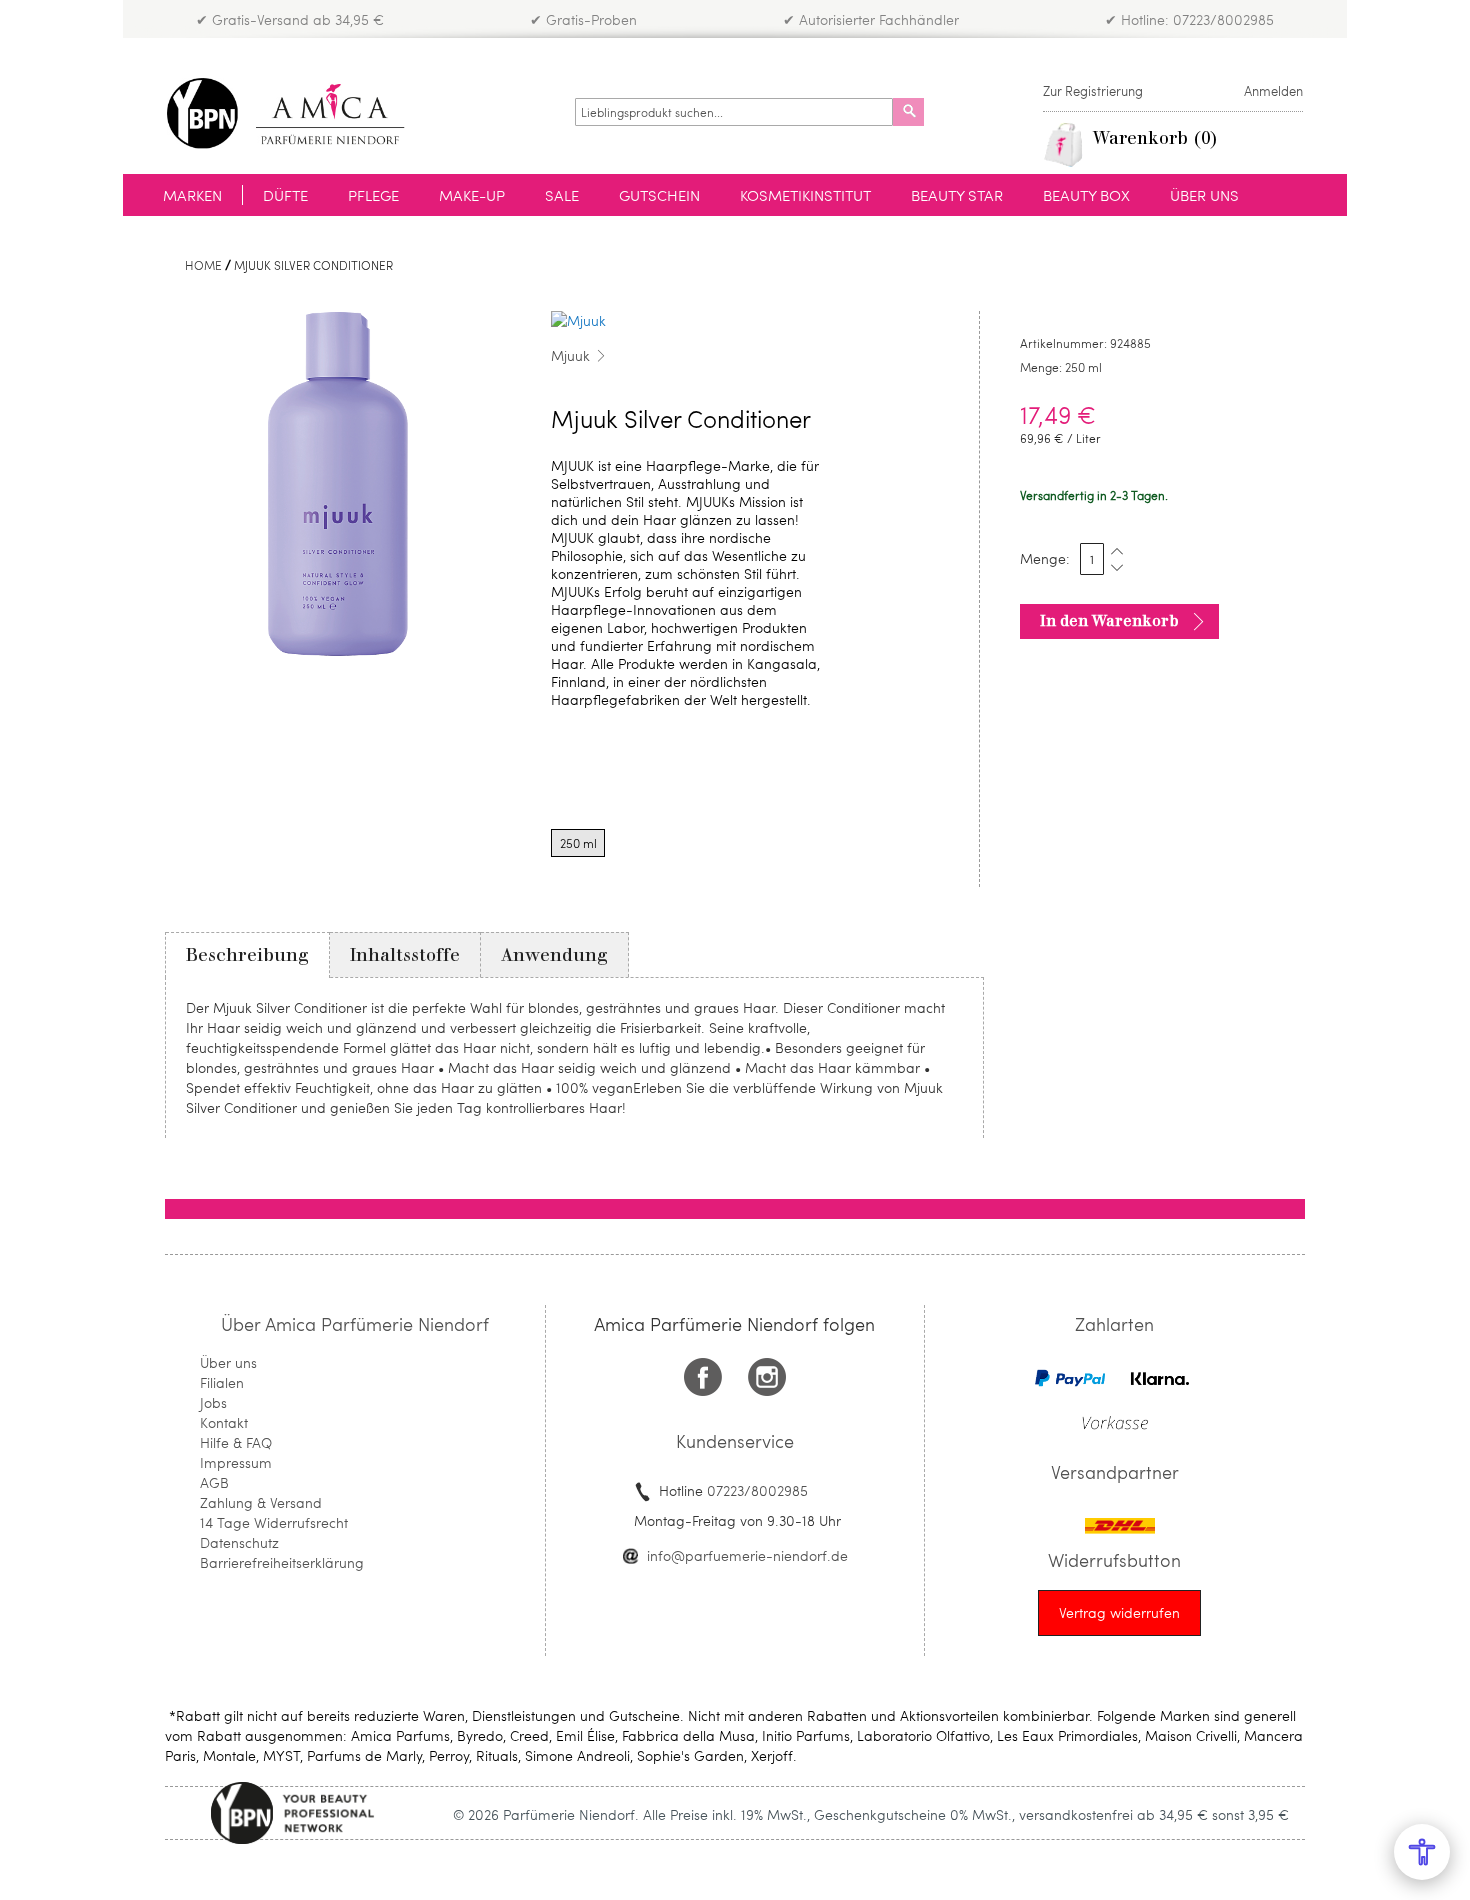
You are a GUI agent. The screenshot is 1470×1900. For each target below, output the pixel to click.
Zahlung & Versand (261, 1502)
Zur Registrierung (1093, 91)
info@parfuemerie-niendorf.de (747, 1555)
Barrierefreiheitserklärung (282, 1562)
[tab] (247, 955)
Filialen (222, 1382)
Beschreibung (247, 955)
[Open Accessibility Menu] (1422, 1852)
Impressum (236, 1462)
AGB (214, 1482)
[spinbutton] (1092, 559)
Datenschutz (239, 1542)
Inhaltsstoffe (405, 955)
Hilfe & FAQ (236, 1442)
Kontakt (224, 1422)
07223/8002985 (757, 1490)
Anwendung (554, 955)
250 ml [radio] (578, 843)
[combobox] (734, 112)
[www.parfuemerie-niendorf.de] (300, 113)
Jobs (213, 1402)
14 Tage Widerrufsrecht (274, 1522)
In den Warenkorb (1109, 621)
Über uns (228, 1362)
